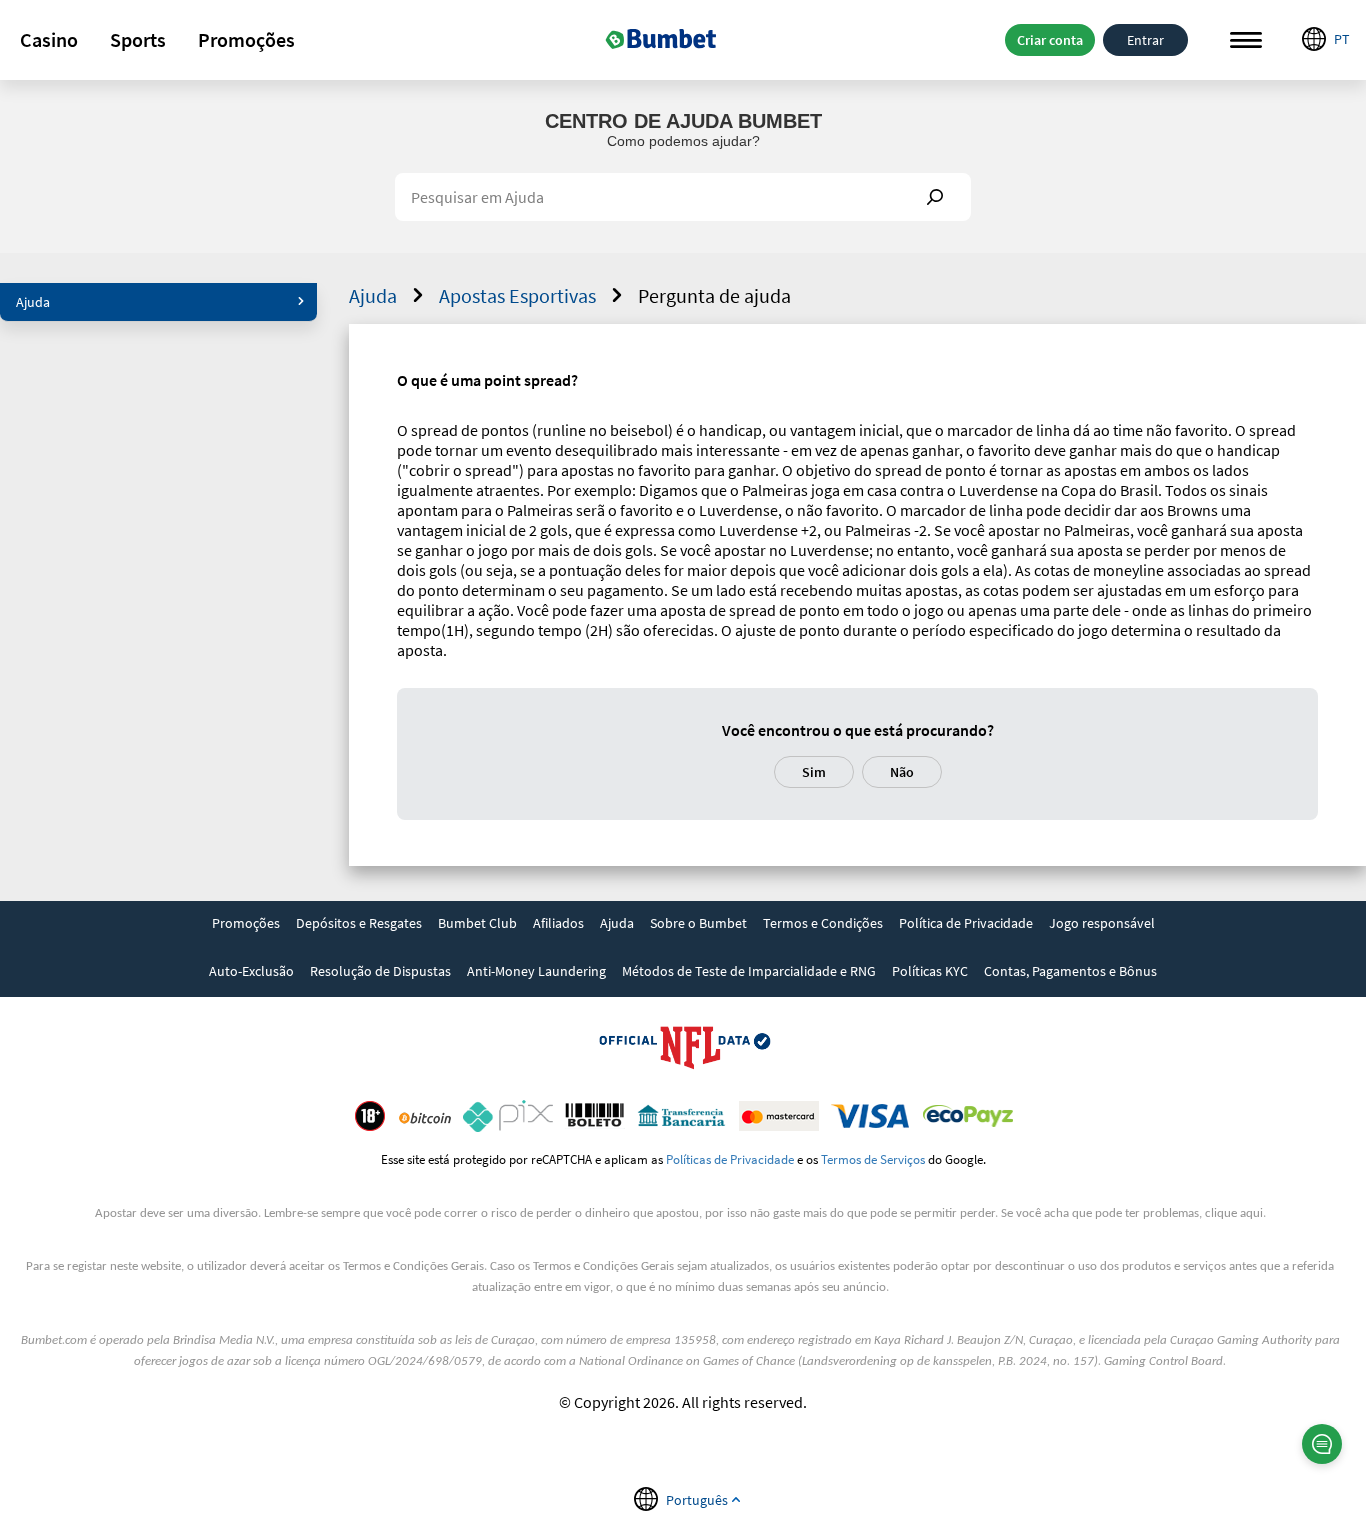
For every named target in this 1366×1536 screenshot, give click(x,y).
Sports (138, 39)
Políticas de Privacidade (730, 1159)
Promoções (246, 39)
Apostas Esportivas (517, 295)
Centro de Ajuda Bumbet (683, 121)
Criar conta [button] (1050, 40)
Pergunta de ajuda (714, 295)
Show (935, 197)
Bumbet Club (477, 923)
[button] (49, 40)
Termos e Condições (823, 923)
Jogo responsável (1102, 923)
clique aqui (1234, 1213)
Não (902, 772)
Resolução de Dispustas (380, 971)
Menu (1246, 40)
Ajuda (33, 302)
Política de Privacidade (966, 923)
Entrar (1145, 40)
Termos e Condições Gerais (413, 1266)
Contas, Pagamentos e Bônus (1070, 971)
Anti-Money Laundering (536, 971)
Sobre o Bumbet (698, 923)
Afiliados (558, 923)
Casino (49, 39)
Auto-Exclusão (251, 971)
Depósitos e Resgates (359, 923)
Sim (814, 772)
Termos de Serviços (873, 1159)
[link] (246, 925)
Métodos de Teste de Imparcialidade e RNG (749, 971)
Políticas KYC (930, 971)
